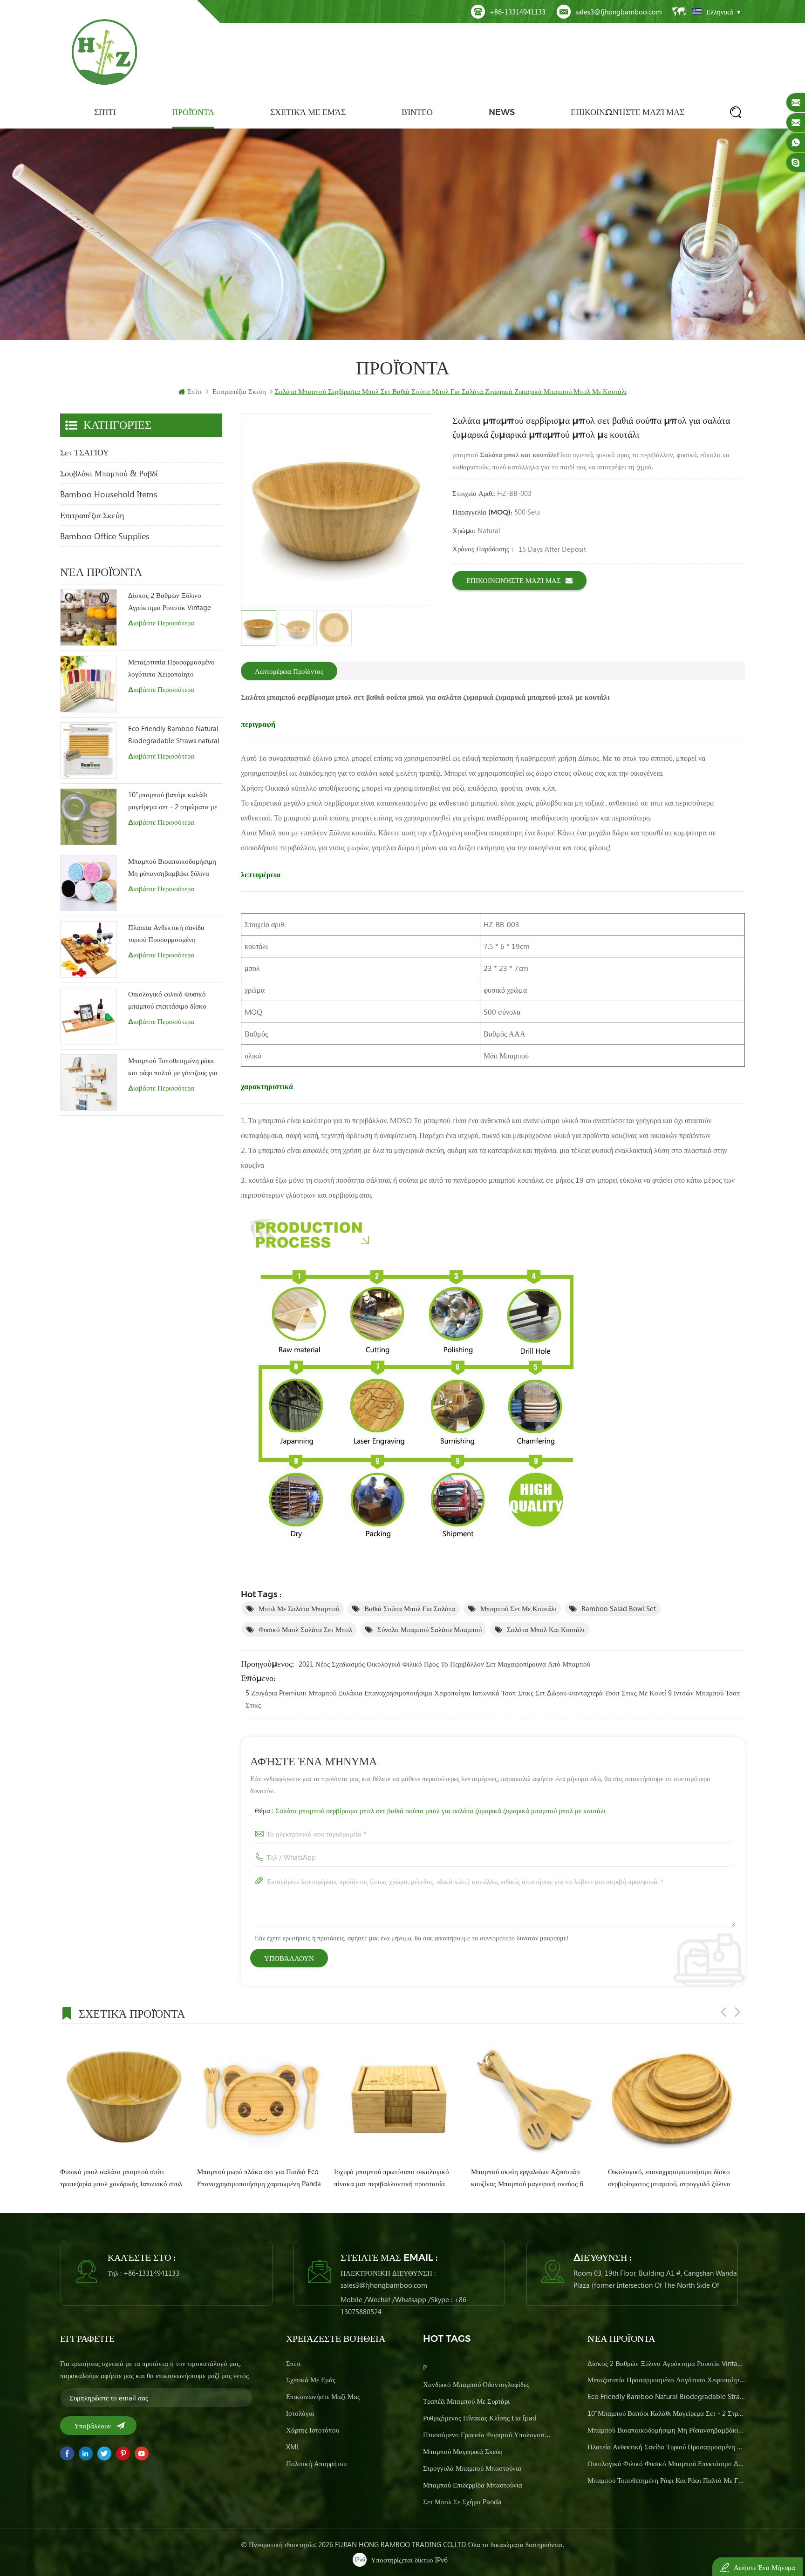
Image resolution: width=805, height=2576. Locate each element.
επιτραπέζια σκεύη (92, 515)
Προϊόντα (193, 112)
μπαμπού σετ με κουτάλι (518, 1608)
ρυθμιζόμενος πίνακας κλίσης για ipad (480, 2418)
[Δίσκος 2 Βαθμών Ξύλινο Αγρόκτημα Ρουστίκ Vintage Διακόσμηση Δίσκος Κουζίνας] (89, 617)
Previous (723, 2012)
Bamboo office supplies (105, 536)
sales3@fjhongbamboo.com (619, 12)
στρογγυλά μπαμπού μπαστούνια (472, 2468)
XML (293, 2447)
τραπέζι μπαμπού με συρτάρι (466, 2401)
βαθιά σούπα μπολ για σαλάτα (410, 1608)
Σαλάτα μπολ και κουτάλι (546, 1629)
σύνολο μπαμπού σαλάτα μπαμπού (430, 1629)
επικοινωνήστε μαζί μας (628, 112)
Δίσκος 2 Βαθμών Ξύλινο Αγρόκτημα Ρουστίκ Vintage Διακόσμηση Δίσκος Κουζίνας (172, 602)
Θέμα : (430, 1810)
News (502, 112)
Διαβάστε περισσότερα (161, 623)
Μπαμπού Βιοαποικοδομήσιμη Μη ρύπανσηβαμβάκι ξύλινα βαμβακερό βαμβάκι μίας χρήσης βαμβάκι (172, 868)
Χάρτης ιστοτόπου (313, 2430)
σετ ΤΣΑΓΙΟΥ (85, 452)
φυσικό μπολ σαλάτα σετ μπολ (305, 1629)
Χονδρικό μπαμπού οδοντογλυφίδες (476, 2384)
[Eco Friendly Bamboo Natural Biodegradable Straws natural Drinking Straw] (89, 751)
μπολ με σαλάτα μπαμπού (299, 1608)
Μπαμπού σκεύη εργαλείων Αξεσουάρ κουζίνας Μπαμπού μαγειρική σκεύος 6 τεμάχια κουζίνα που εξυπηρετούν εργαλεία (259, 2178)
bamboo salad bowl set (619, 1608)
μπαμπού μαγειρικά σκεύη (463, 2451)
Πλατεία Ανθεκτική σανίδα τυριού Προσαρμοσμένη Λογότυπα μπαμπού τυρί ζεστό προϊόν (172, 934)
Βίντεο (417, 112)
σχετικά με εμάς (308, 112)
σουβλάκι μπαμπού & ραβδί (109, 473)
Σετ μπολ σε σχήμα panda (462, 2501)
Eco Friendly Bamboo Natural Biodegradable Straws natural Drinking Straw (174, 735)
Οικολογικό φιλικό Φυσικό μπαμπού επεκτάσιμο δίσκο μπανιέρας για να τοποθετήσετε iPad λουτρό (173, 1000)
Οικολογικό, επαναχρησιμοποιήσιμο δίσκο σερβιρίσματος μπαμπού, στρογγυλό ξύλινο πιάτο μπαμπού (396, 2178)
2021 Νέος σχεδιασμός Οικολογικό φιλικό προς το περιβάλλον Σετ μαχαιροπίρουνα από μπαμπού (444, 1664)
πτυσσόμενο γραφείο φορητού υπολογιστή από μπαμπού (488, 2434)
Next (737, 2012)
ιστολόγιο (300, 2413)
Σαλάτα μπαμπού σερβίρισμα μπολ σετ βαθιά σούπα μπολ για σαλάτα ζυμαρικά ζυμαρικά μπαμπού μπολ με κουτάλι (440, 1810)
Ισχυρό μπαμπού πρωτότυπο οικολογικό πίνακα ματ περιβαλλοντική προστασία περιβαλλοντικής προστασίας (119, 2178)
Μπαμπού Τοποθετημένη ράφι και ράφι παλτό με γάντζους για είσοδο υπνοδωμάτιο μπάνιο (173, 1067)
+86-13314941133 (518, 12)
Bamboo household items (109, 494)
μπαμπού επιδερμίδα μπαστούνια (473, 2485)
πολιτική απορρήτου (316, 2463)
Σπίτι (105, 112)
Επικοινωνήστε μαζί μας (514, 580)
